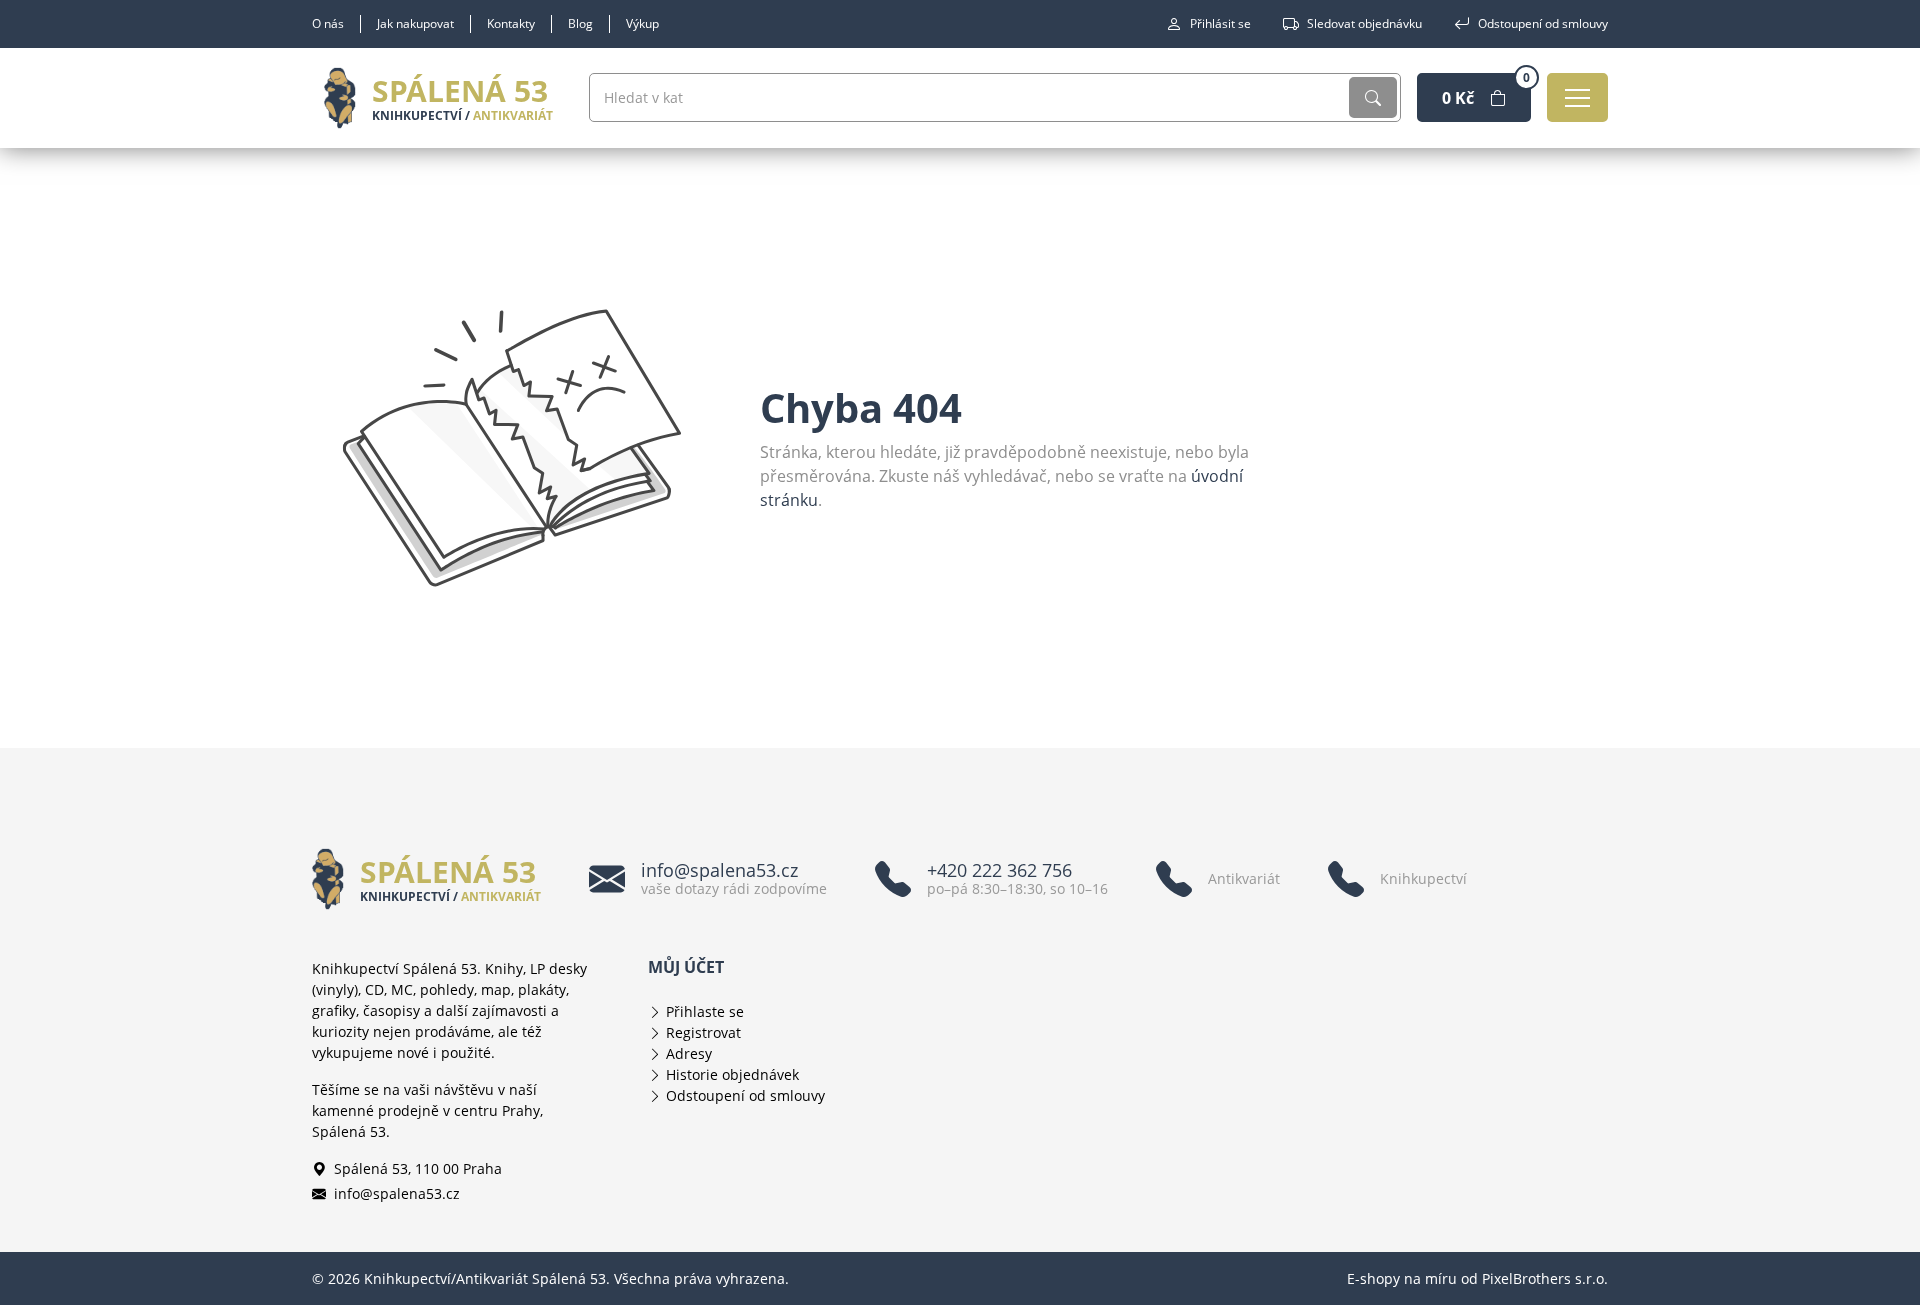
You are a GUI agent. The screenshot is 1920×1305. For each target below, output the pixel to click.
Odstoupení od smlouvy (1543, 23)
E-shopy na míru (1402, 1278)
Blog (580, 23)
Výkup (642, 23)
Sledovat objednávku (1364, 23)
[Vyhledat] (1373, 97)
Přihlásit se (1220, 23)
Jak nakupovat (415, 23)
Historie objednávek (732, 1074)
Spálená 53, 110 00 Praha (418, 1168)
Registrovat (703, 1032)
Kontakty (511, 23)
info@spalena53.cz (397, 1193)
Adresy (689, 1053)
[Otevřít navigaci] (1577, 97)
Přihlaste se (705, 1011)
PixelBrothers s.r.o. (1545, 1278)
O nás (328, 23)
